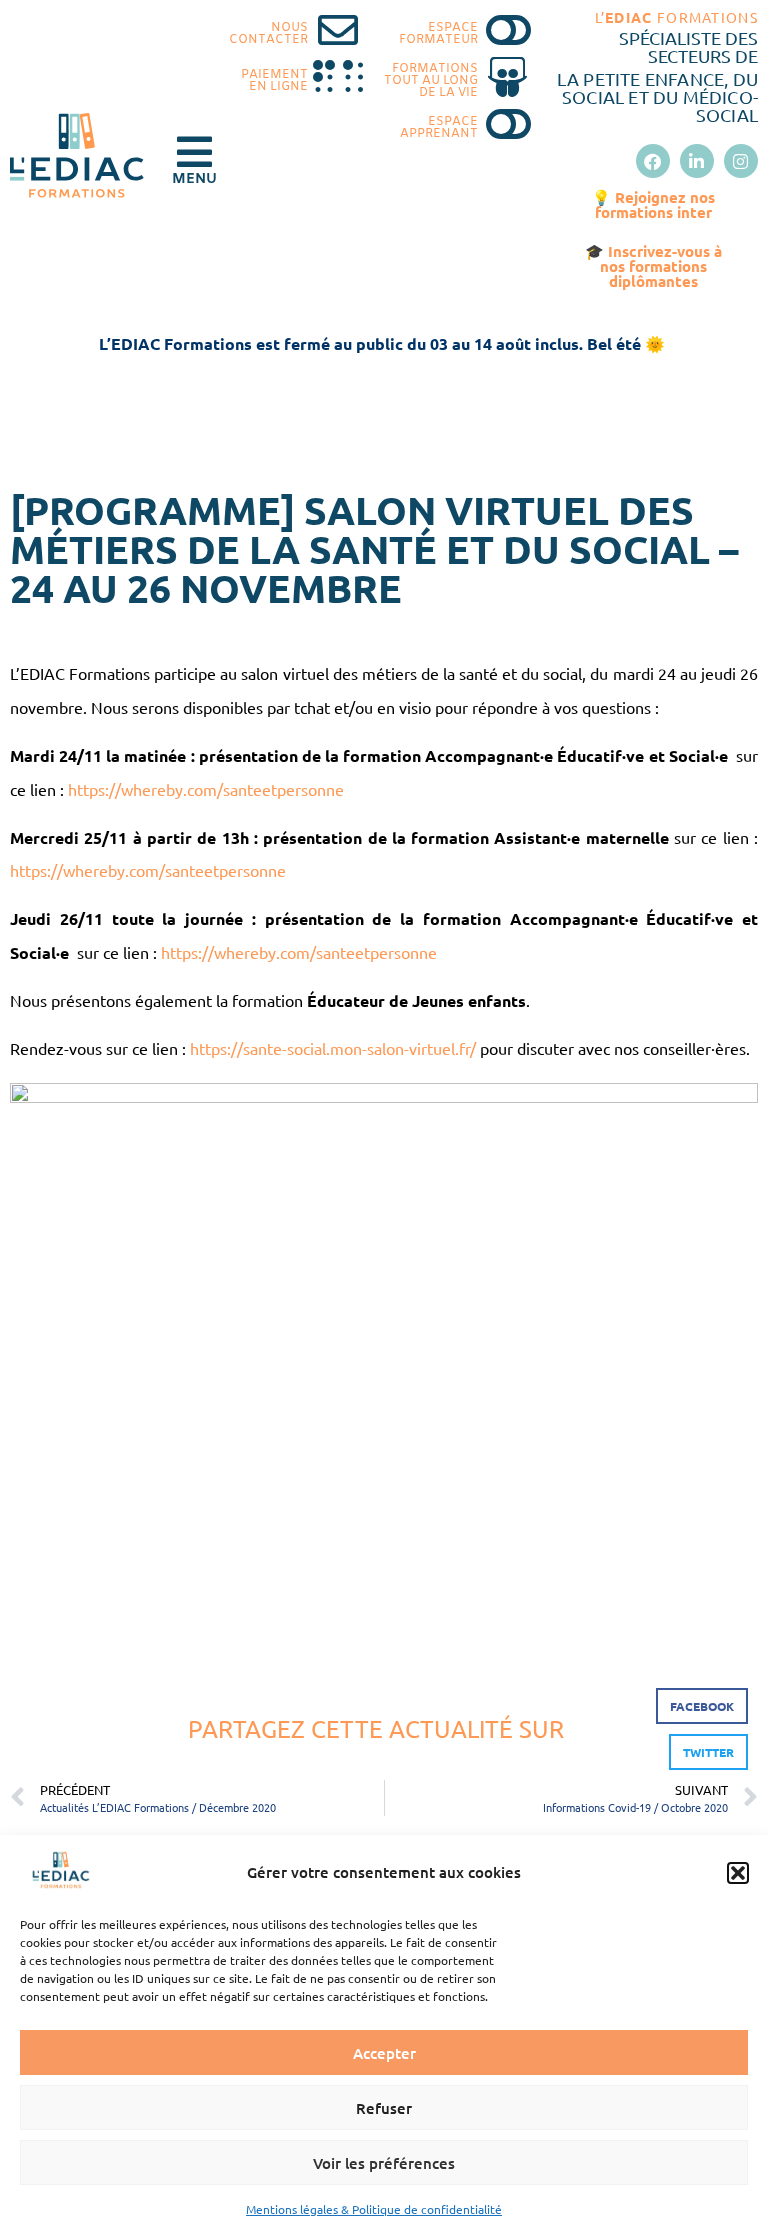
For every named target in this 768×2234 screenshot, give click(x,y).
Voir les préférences (384, 2163)
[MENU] (194, 152)
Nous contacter (268, 34)
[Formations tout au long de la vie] (508, 77)
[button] (738, 1873)
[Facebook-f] (653, 161)
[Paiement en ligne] (338, 77)
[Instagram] (741, 161)
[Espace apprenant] (508, 124)
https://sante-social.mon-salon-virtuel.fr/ (335, 1048)
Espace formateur (438, 34)
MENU (194, 179)
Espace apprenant (439, 128)
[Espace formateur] (508, 30)
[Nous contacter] (338, 30)
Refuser (384, 2108)
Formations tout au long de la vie (431, 81)
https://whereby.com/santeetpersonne (206, 789)
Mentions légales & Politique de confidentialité (374, 2209)
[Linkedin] (697, 161)
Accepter (384, 2053)
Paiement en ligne (274, 81)
